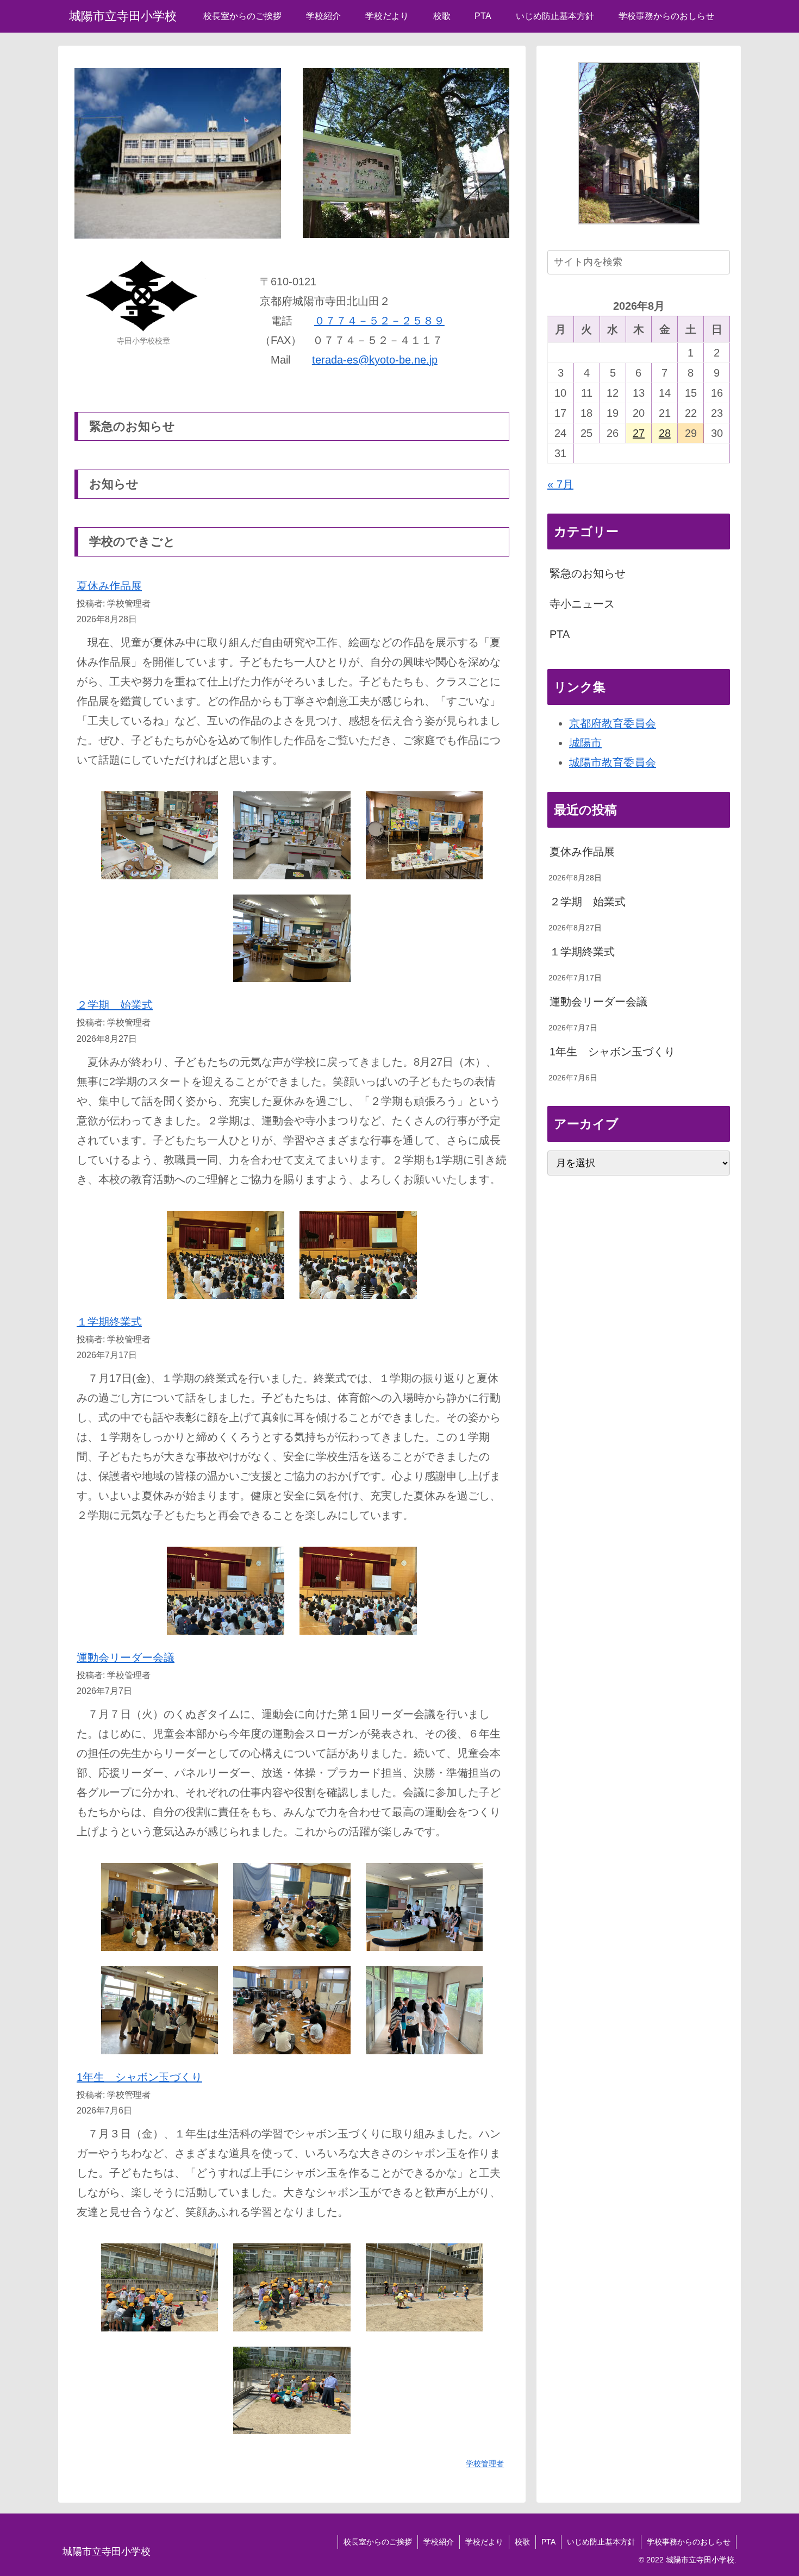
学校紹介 (439, 2542)
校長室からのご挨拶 (378, 2542)
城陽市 (585, 743)
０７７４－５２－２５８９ (379, 321)
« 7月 (560, 484)
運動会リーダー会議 (126, 1658)
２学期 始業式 (115, 1005)
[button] (720, 262)
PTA (560, 634)
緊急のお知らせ (588, 573)
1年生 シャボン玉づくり (139, 2077)
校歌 (522, 2542)
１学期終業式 (109, 1322)
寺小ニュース (582, 604)
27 (639, 433)
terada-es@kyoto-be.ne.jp (375, 360)
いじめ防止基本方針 (601, 2542)
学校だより (484, 2542)
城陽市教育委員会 (613, 762)
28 (665, 433)
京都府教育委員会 (613, 723)
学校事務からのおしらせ (689, 2542)
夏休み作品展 (109, 586)
